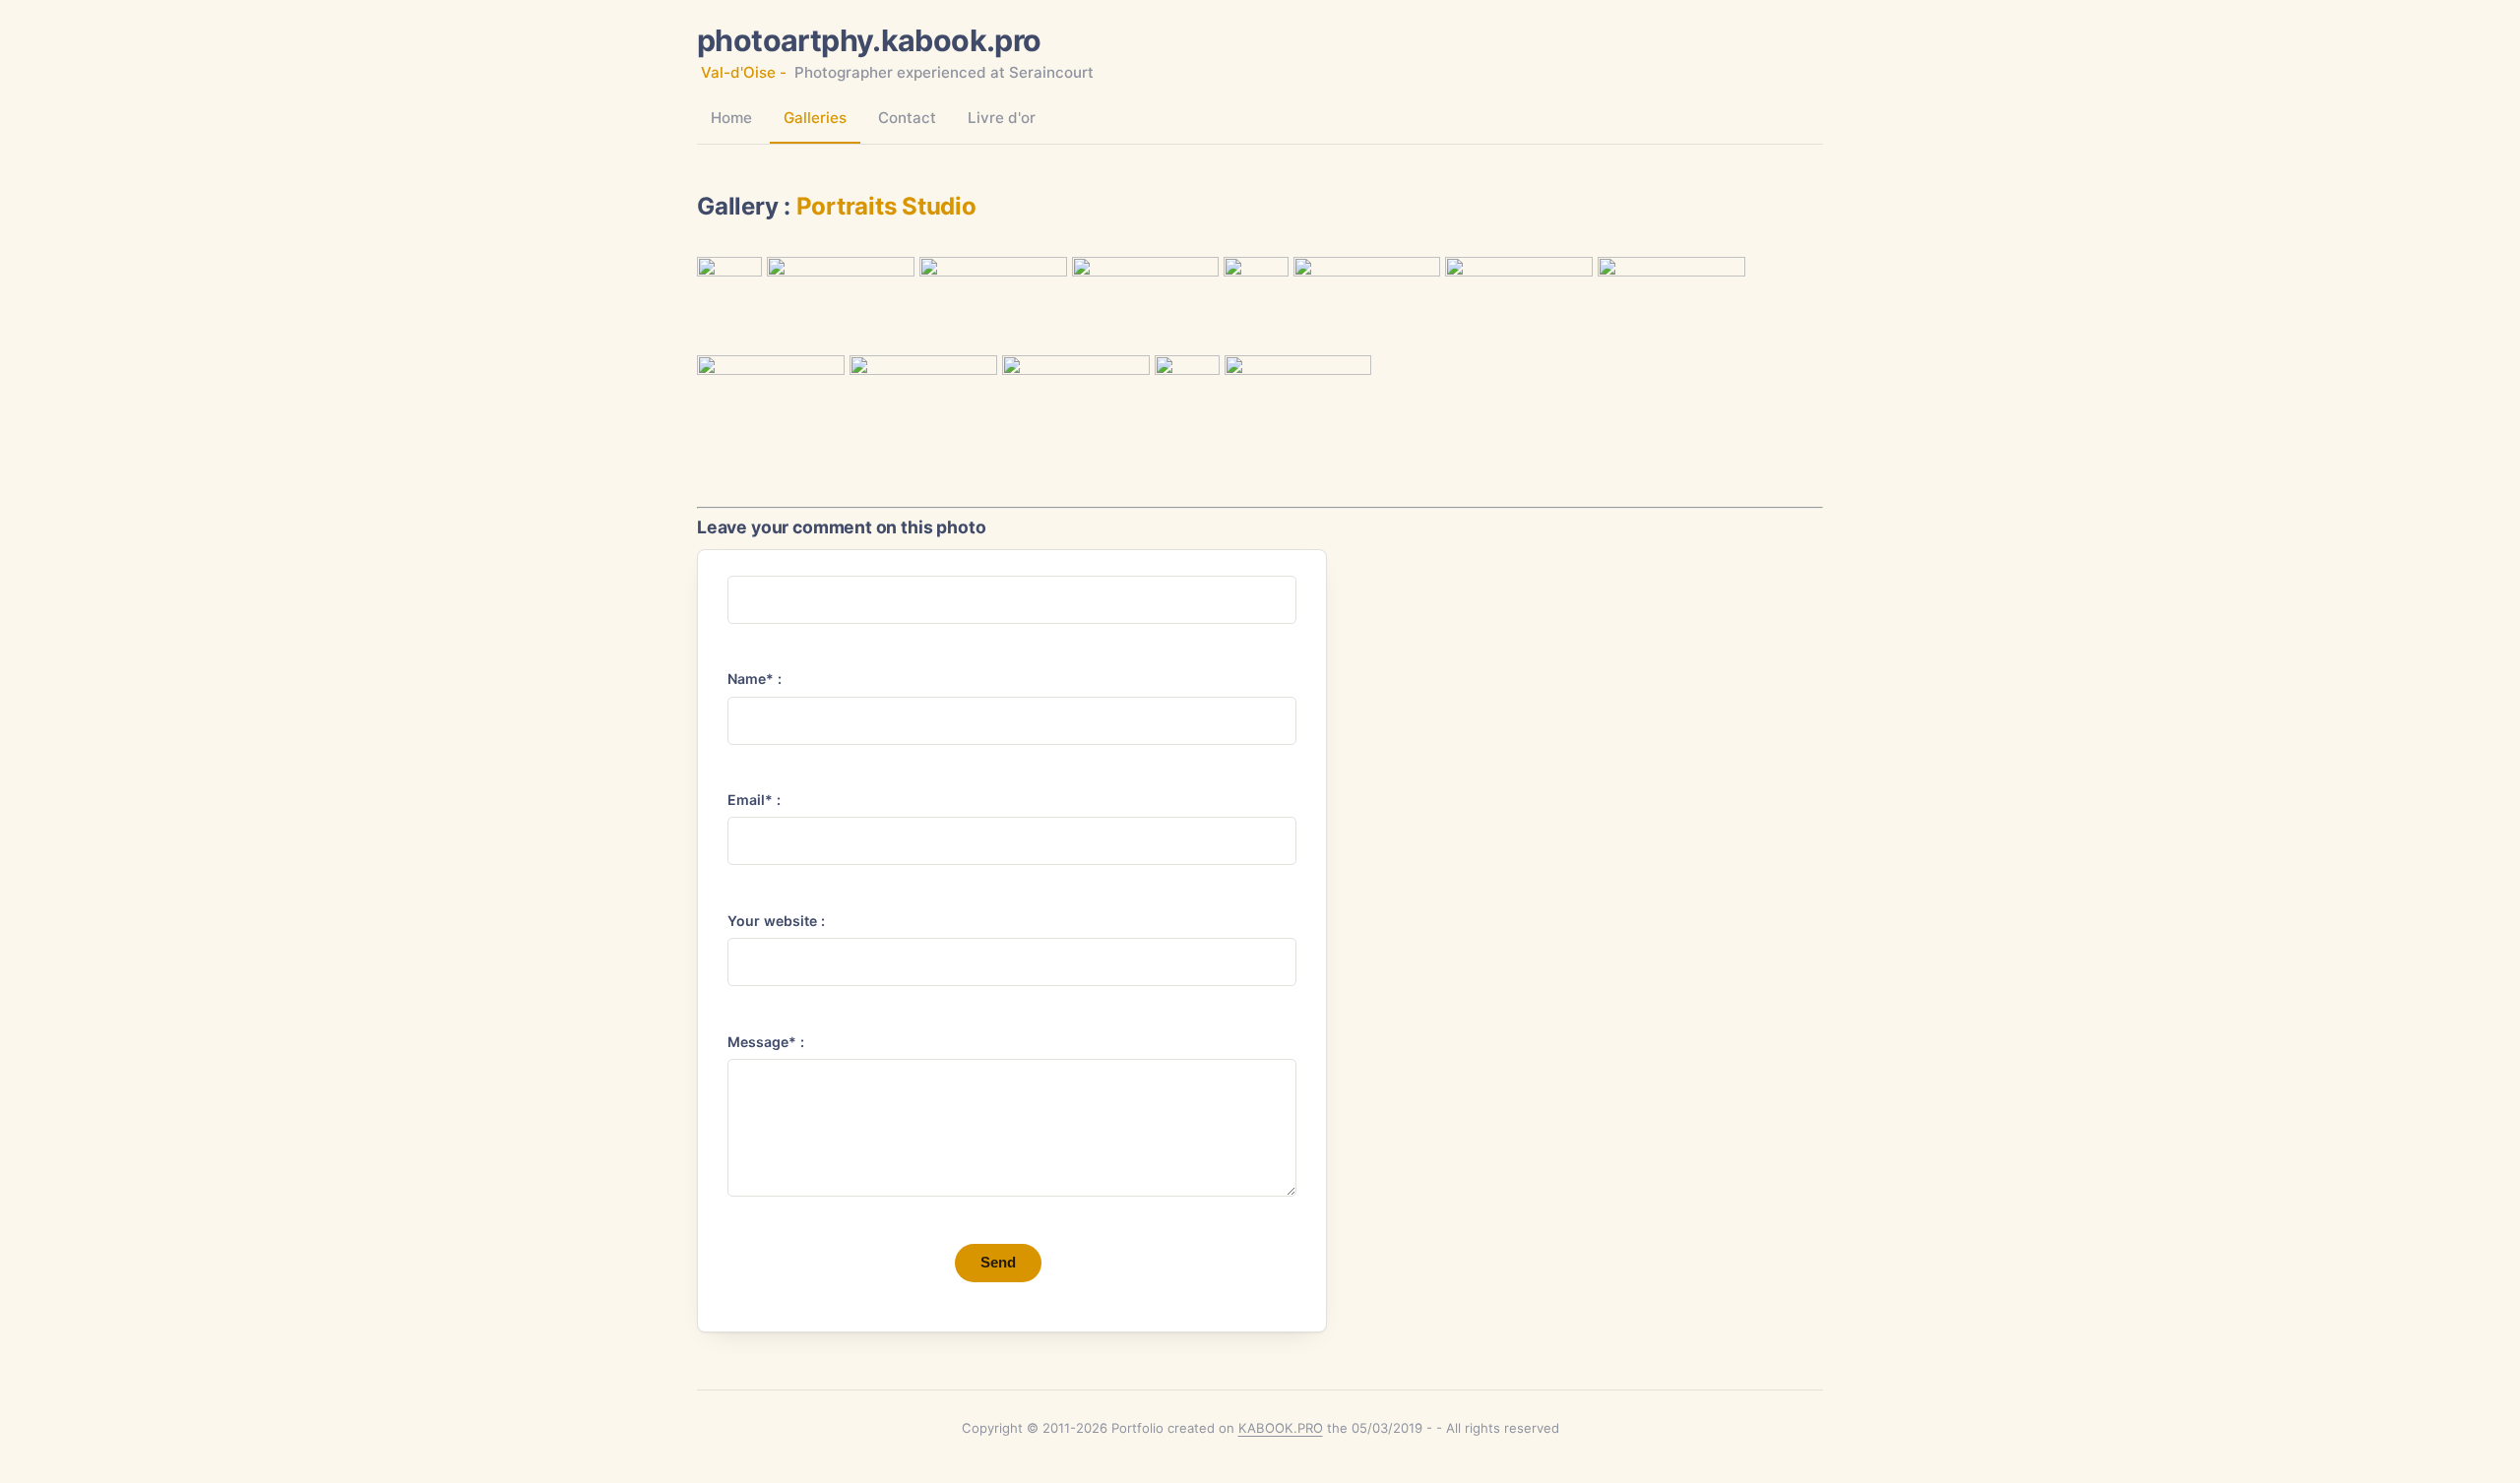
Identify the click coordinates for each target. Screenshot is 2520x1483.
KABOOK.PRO (1281, 1428)
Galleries (815, 118)
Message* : (766, 1042)
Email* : (754, 800)
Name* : (755, 679)
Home (731, 118)
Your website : (776, 921)
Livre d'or (1002, 118)
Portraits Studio (886, 206)
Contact (907, 118)
